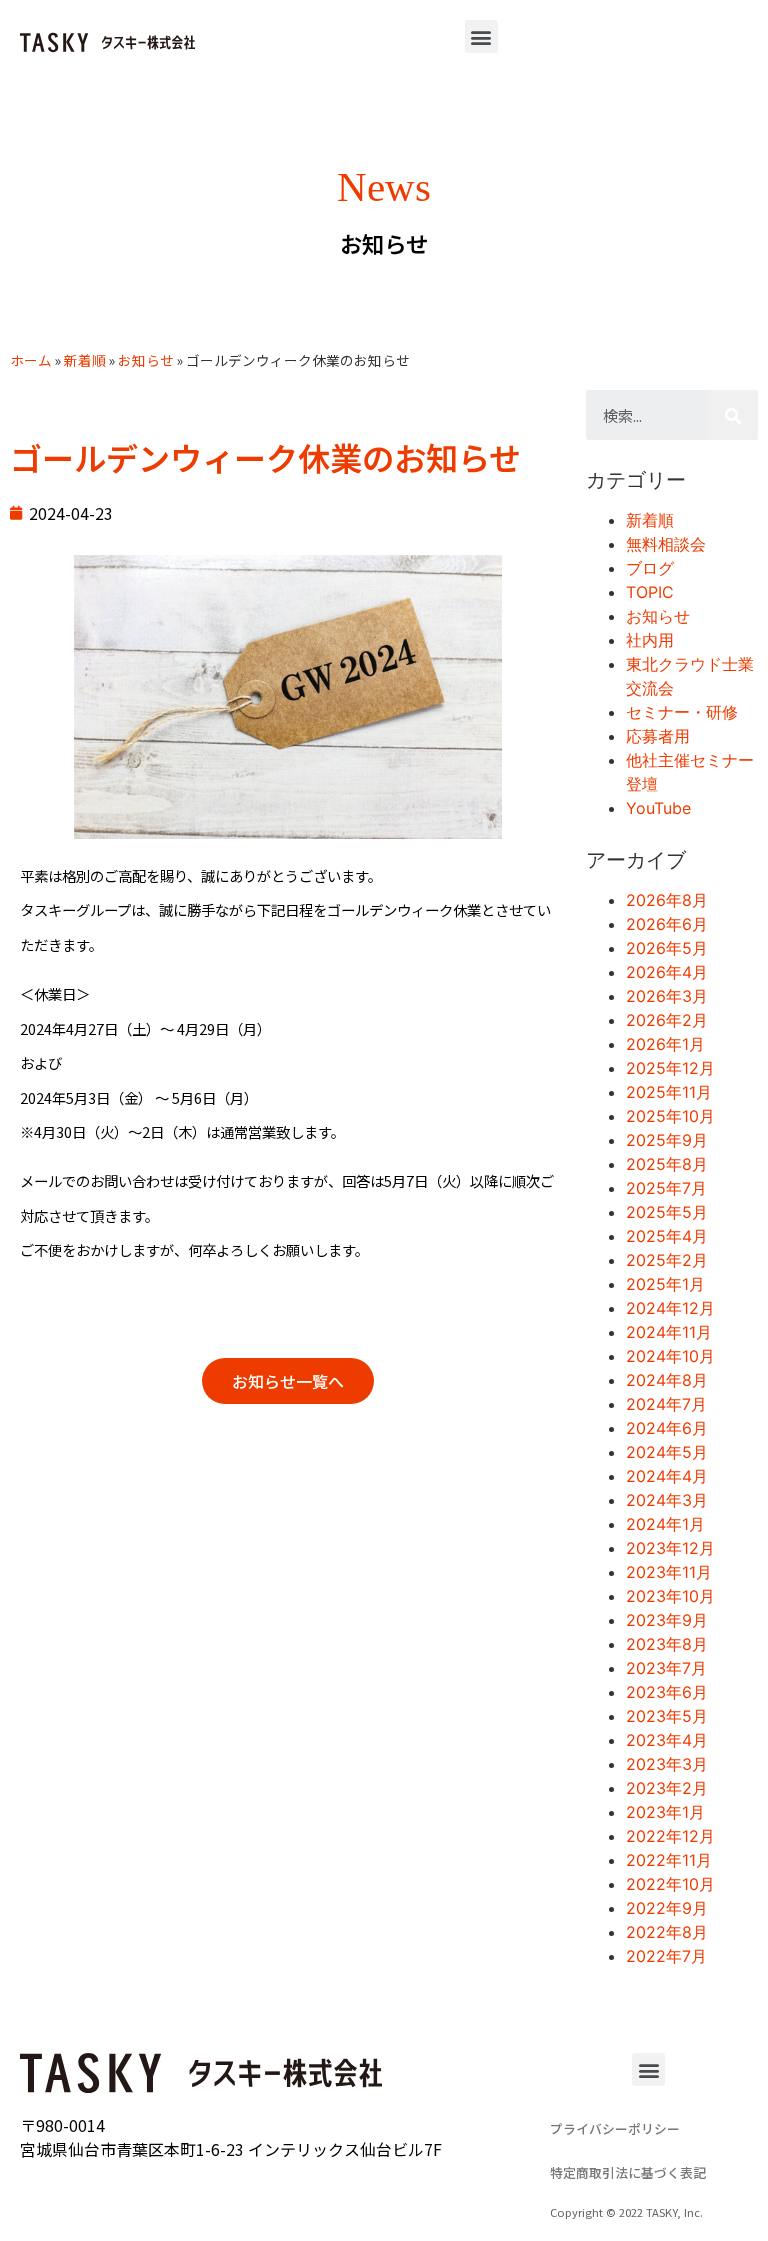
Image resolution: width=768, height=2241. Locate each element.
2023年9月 (667, 1620)
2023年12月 (670, 1548)
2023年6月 (667, 1692)
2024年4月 (667, 1476)
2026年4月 (667, 972)
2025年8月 (667, 1164)
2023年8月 (667, 1644)
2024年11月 (669, 1332)
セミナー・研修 (682, 712)
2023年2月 (667, 1788)
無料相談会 (666, 544)
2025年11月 (669, 1092)
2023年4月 (667, 1740)
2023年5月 (667, 1716)
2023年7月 (666, 1668)
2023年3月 (667, 1764)
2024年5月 (667, 1452)
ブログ (650, 568)
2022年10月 (670, 1884)
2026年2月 (667, 1020)
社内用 (650, 640)
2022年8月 (667, 1932)
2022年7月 (666, 1956)
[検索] (733, 415)
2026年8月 (667, 900)
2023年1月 (665, 1812)
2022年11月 (669, 1860)
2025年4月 (667, 1236)
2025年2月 (667, 1260)
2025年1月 (665, 1284)
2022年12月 (670, 1836)
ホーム (31, 360)
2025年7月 (666, 1188)
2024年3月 (667, 1500)
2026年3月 (667, 996)
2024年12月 (670, 1308)
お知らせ (146, 360)
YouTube (658, 808)
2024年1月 (665, 1524)
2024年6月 (667, 1428)
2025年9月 (667, 1140)
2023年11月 (669, 1572)
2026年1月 (665, 1044)
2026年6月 (667, 924)
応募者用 (658, 736)
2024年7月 (666, 1404)
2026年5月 (667, 948)
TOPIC (650, 592)
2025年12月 (670, 1068)
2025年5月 (667, 1212)
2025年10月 (670, 1116)
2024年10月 (670, 1356)
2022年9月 (667, 1908)
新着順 (85, 360)
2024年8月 (667, 1380)
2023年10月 (670, 1596)
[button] (481, 36)
